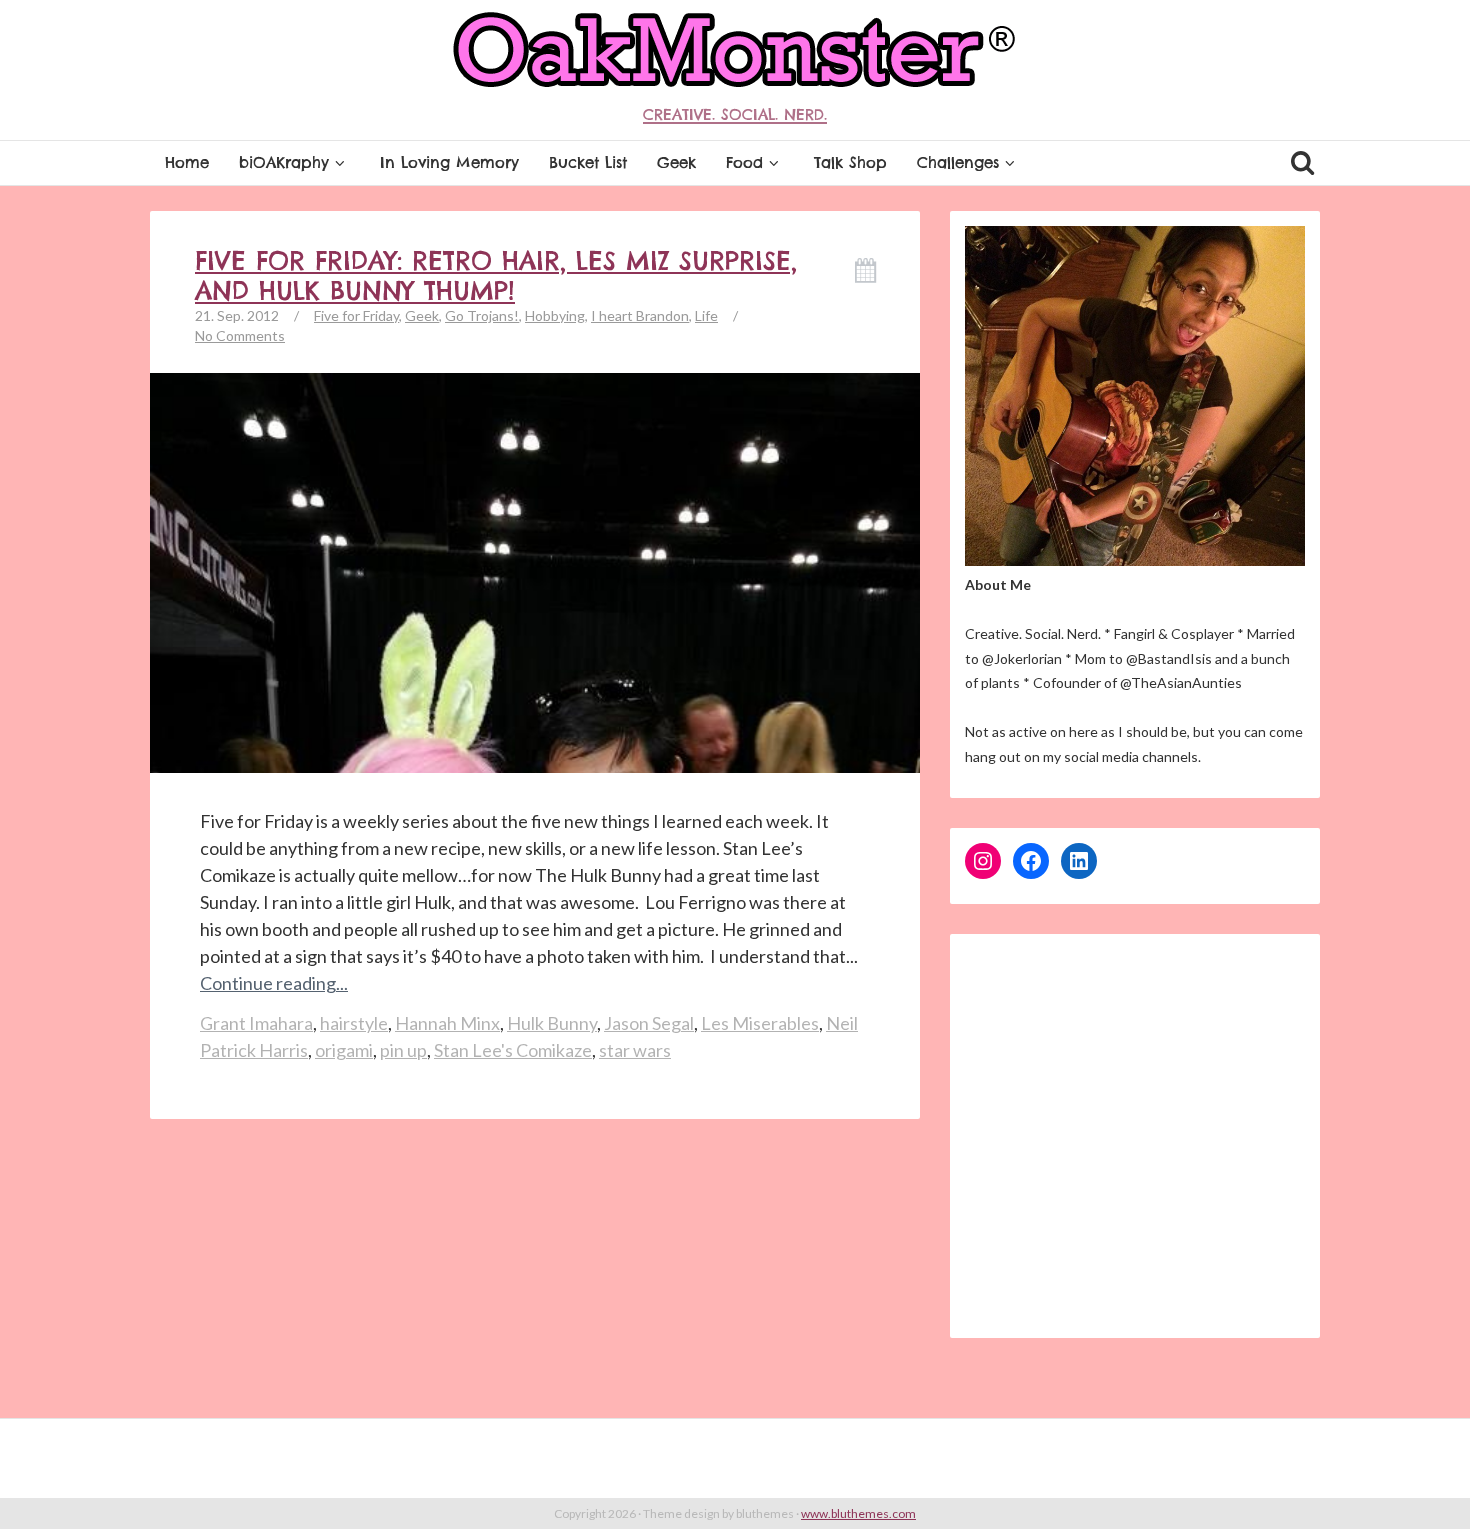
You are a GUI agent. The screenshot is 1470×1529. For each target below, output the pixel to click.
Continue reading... (274, 983)
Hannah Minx (447, 1023)
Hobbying (555, 315)
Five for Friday (356, 315)
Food (744, 162)
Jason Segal (649, 1023)
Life (706, 315)
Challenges (958, 162)
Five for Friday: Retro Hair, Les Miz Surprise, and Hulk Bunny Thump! (496, 276)
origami (344, 1050)
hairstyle (354, 1023)
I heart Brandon (640, 315)
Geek (676, 162)
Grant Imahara (256, 1023)
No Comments (240, 335)
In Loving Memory (449, 162)
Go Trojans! (482, 315)
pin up (403, 1050)
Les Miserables (760, 1023)
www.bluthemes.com (858, 1513)
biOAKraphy (284, 162)
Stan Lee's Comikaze (513, 1050)
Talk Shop (850, 162)
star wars (635, 1050)
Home (187, 162)
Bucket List (588, 162)
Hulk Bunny (552, 1023)
